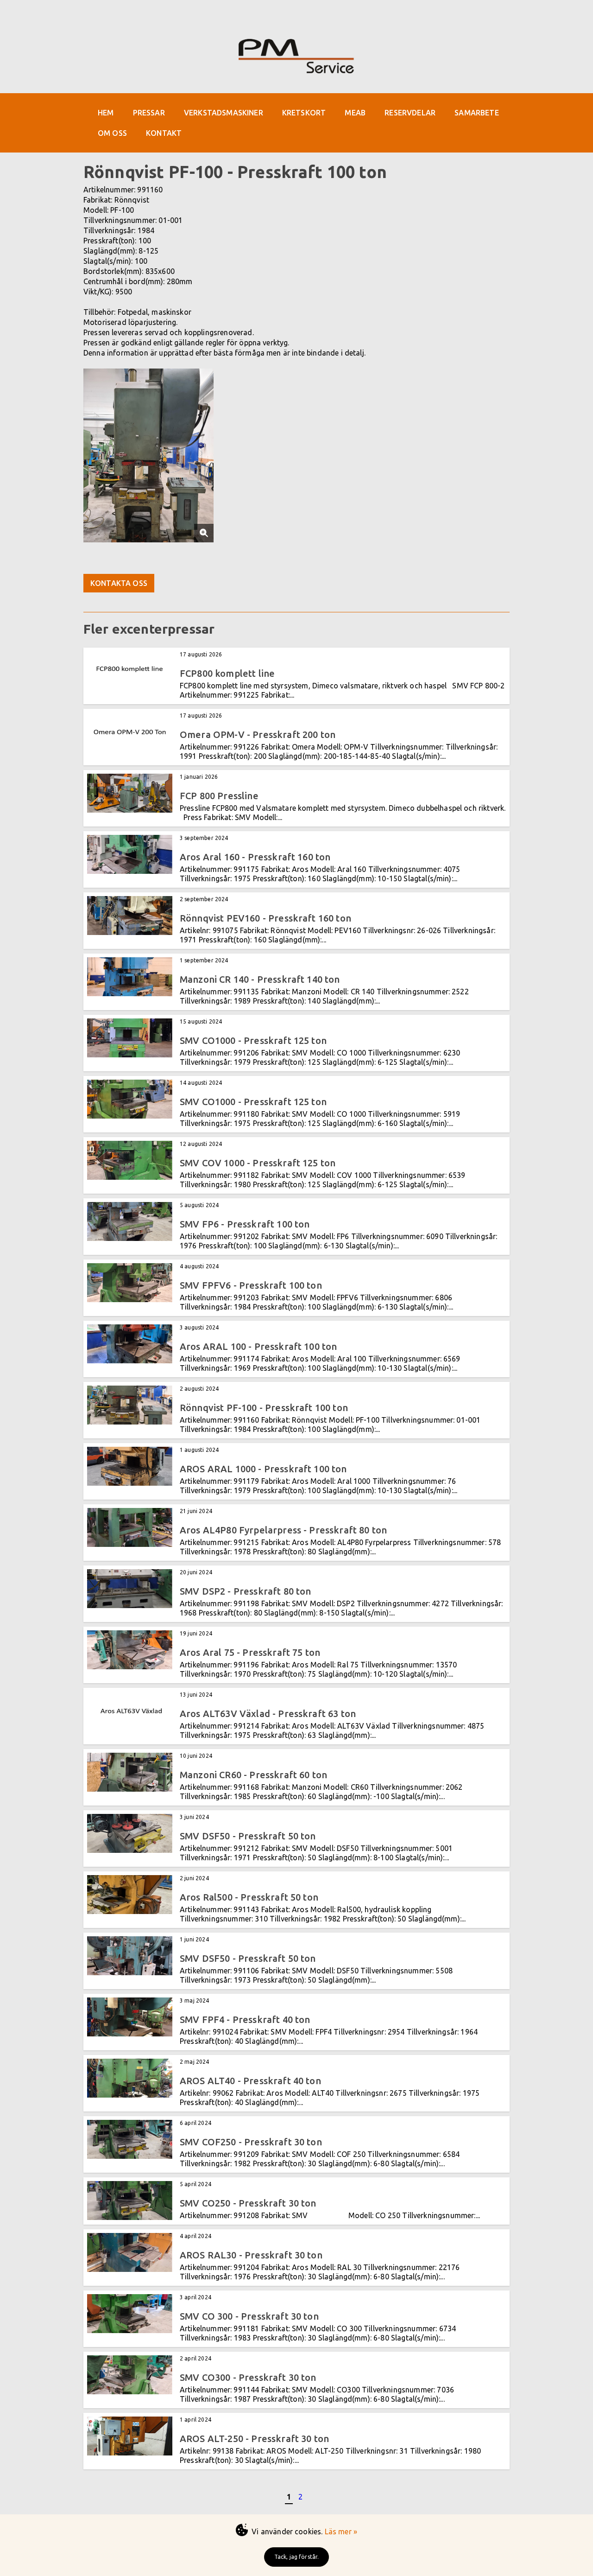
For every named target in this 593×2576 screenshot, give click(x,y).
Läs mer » (341, 2531)
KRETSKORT (304, 113)
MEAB (355, 113)
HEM (106, 113)
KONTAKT (164, 133)
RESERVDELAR (410, 113)
